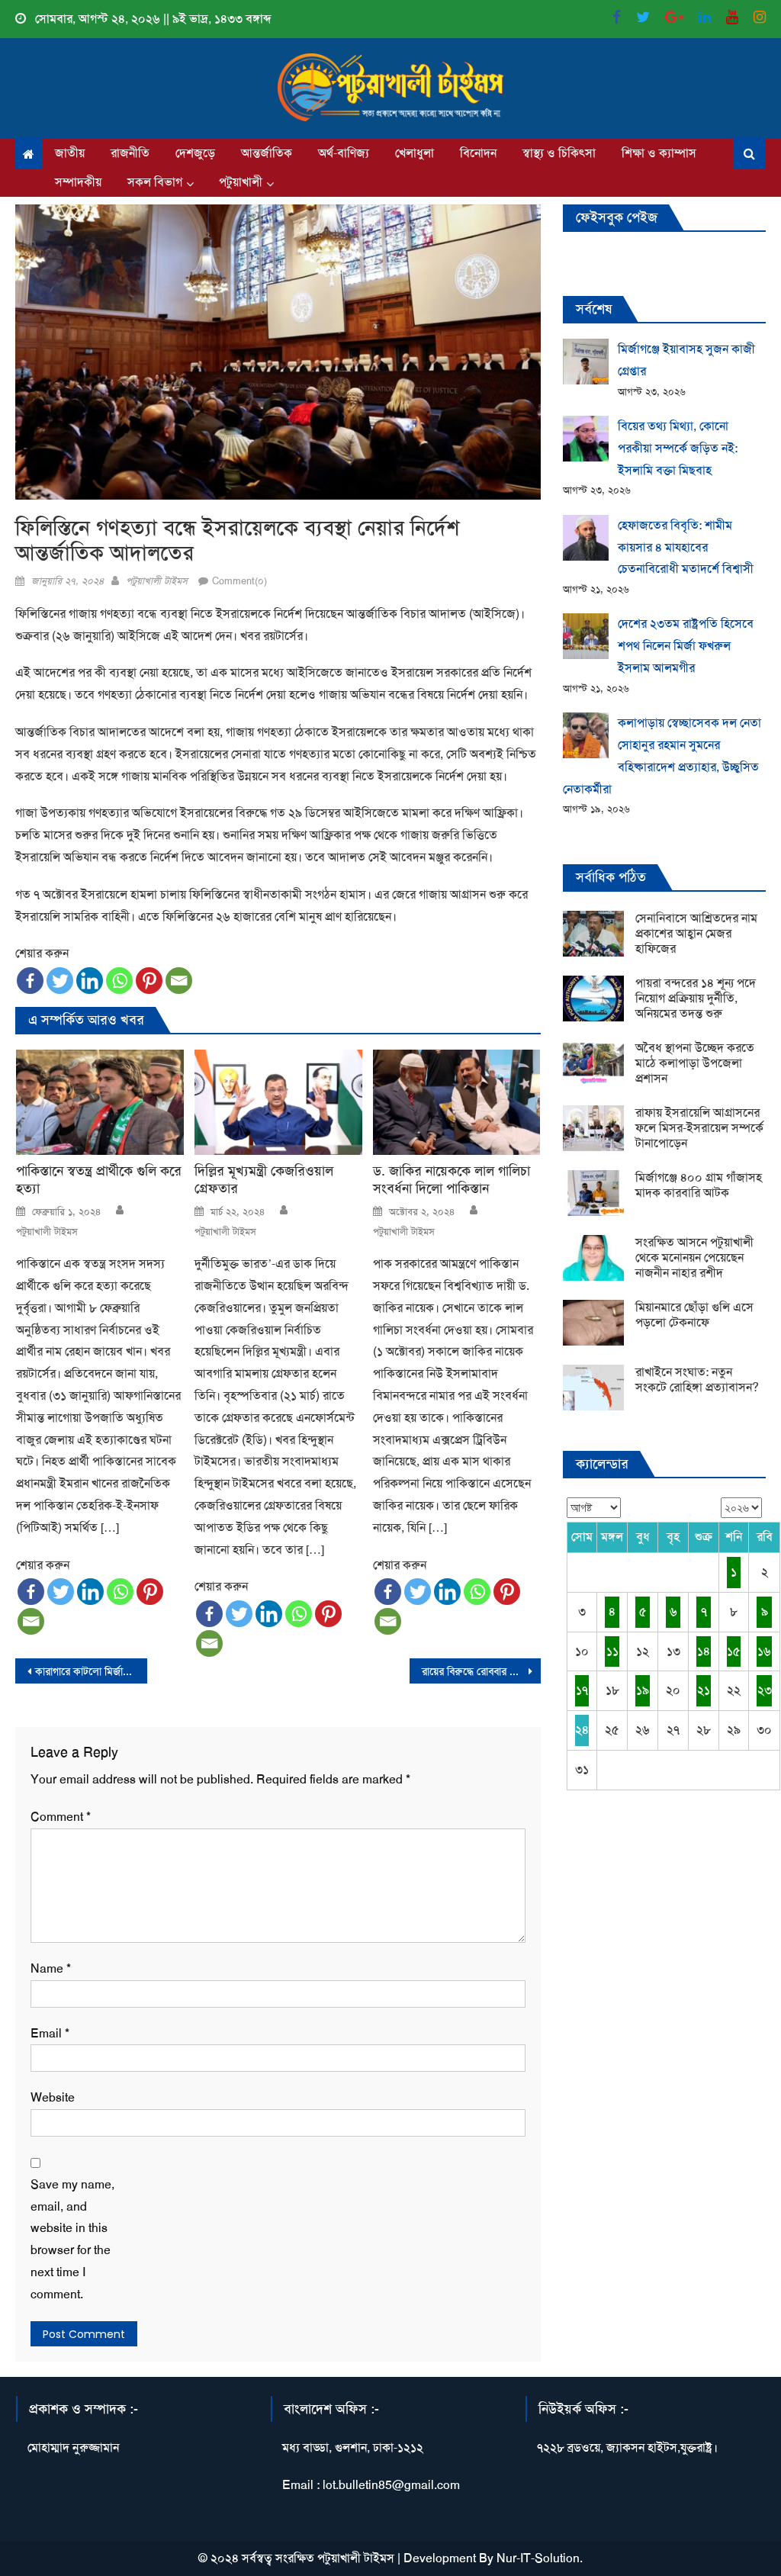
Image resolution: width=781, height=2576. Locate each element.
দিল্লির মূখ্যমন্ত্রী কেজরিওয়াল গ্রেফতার (264, 1180)
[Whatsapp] (119, 981)
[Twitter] (60, 981)
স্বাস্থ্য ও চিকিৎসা (559, 153)
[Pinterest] (149, 981)
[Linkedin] (90, 981)
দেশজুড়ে (195, 153)
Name (51, 1968)
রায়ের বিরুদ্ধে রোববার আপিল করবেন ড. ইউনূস (481, 1671)
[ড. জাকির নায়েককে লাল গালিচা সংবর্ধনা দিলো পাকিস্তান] (457, 1102)
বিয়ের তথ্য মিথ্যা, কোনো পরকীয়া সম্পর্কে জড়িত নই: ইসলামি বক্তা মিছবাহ (678, 448)
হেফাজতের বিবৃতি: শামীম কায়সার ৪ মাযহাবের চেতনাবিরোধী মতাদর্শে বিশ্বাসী (686, 547)
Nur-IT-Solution (538, 2558)
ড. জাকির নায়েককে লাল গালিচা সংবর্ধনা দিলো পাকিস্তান (452, 1180)
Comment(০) (239, 581)
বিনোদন (478, 153)
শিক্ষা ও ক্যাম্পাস (659, 153)
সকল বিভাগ (155, 182)
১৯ (643, 1690)
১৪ (704, 1651)
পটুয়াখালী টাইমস (157, 581)
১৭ (582, 1690)
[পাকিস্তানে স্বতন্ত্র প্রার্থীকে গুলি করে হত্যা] (100, 1102)
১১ (612, 1651)
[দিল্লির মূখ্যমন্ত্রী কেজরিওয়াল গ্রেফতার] (278, 1102)
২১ (704, 1690)
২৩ (765, 1690)
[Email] (179, 981)
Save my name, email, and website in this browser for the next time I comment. (72, 2239)
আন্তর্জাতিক (267, 153)
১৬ (764, 1651)
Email (50, 2033)
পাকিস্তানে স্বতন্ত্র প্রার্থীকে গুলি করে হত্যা (99, 1180)
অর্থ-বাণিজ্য (344, 153)
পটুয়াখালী (241, 182)
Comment (61, 1817)
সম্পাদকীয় (78, 182)
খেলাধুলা (415, 153)
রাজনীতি (130, 153)
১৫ (734, 1651)
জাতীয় (70, 153)
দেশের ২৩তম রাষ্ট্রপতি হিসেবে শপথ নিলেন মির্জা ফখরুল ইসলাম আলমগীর (686, 646)
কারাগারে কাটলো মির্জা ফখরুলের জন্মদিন (91, 1671)
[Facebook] (30, 981)
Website (53, 2097)
